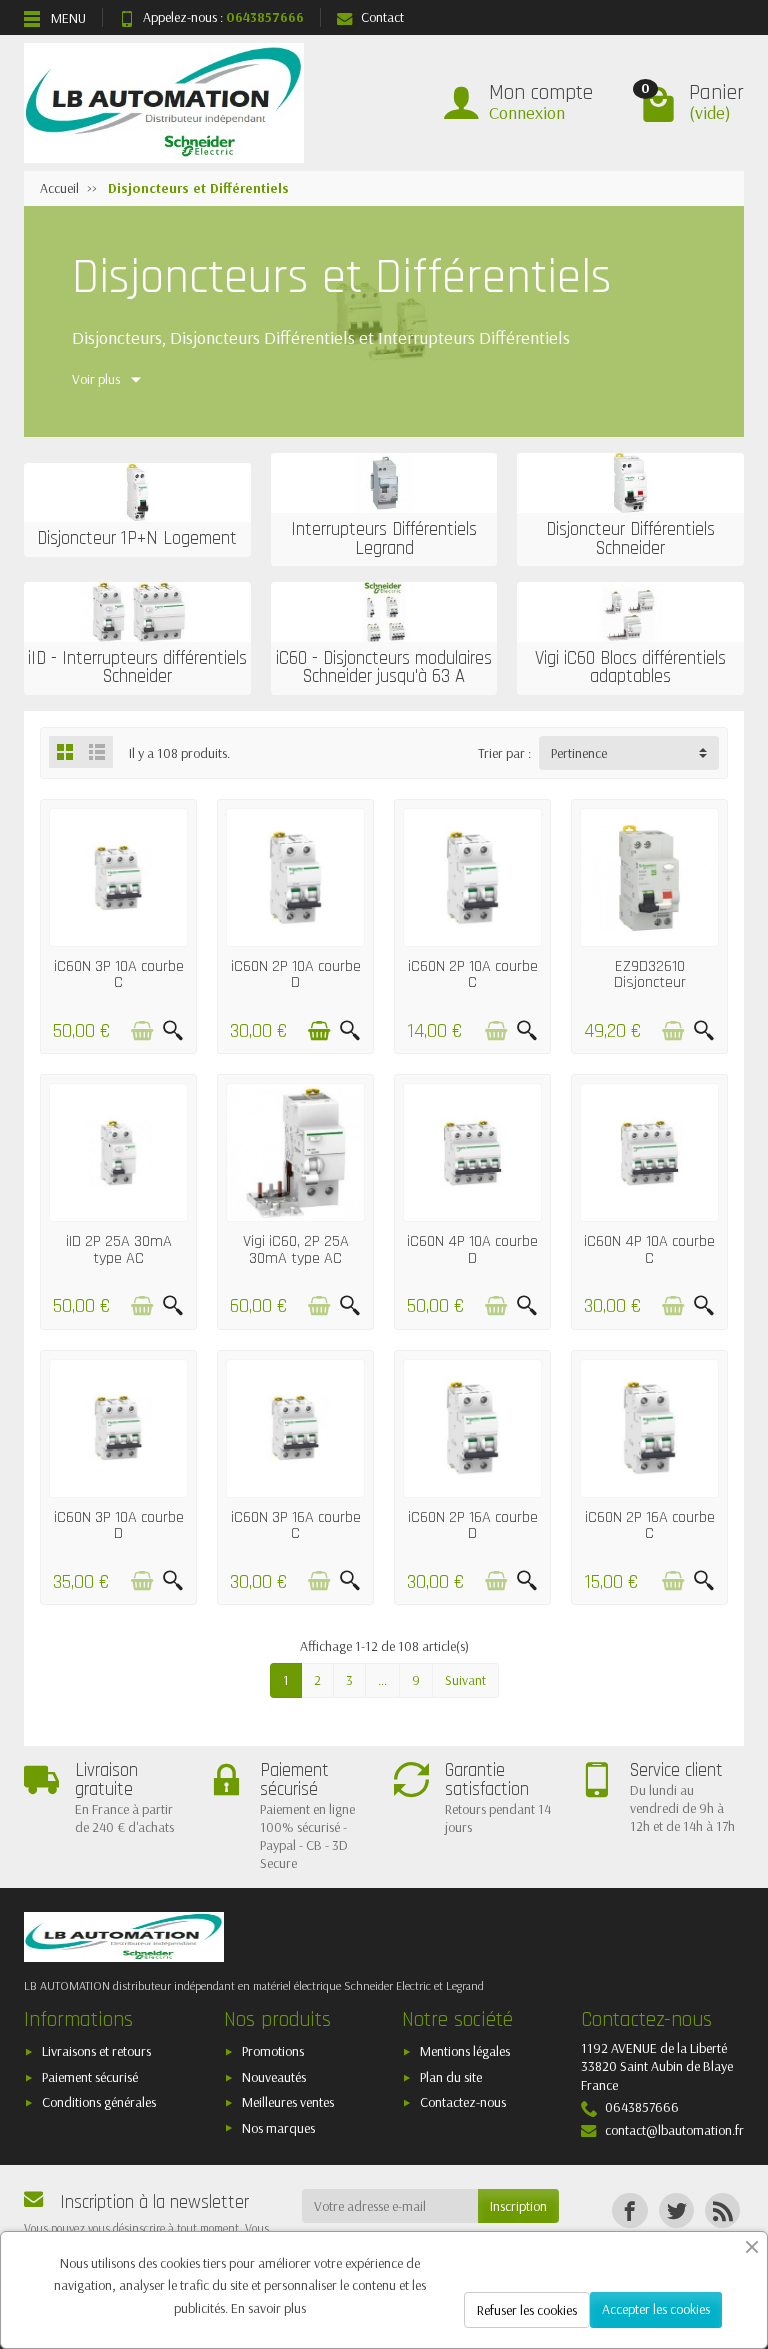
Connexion (527, 112)
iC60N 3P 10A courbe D (119, 1525)
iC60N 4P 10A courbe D (472, 1249)
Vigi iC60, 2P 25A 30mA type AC (296, 1249)
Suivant (465, 1680)
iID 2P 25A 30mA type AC (119, 1249)
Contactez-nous (463, 2102)
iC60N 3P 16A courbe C (296, 1525)
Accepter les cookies (656, 2309)
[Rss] (722, 2210)
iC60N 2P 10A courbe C (473, 974)
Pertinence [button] (579, 753)
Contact (382, 17)
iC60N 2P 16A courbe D (473, 1525)
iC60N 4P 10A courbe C (649, 1249)
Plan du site (451, 2077)
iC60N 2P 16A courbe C (650, 1525)
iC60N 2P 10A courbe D (296, 974)
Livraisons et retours (96, 2051)
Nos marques (278, 2128)
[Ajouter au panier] (142, 1031)
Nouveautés (274, 2077)
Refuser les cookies (527, 2310)
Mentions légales (465, 2051)
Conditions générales (99, 2102)
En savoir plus (268, 2308)
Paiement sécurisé (90, 2077)
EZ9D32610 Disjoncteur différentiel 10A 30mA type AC (650, 991)
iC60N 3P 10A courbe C (119, 974)
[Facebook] (629, 2210)
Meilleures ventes (288, 2102)
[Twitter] (676, 2210)
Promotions (273, 2051)
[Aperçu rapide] (173, 1031)
